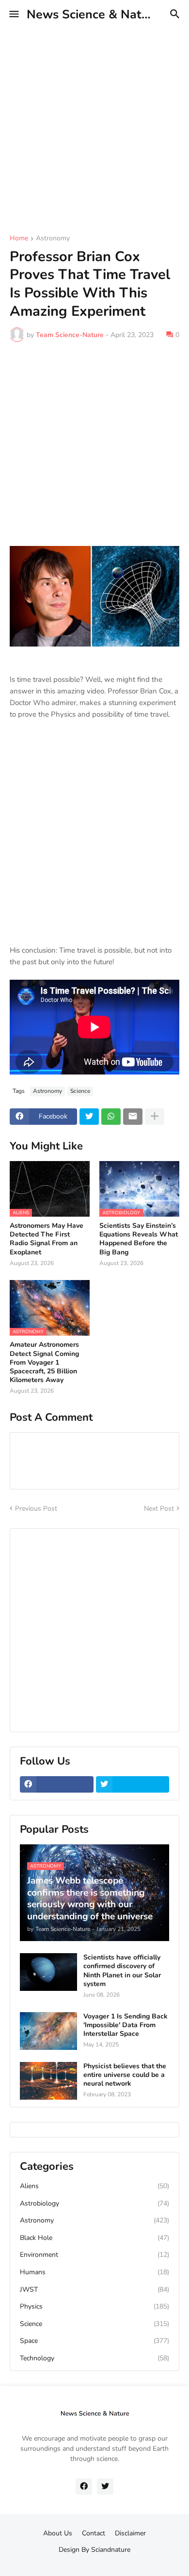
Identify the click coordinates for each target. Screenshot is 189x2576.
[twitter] (133, 1784)
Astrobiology (94, 2203)
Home (19, 239)
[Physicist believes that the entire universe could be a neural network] (48, 2081)
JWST (94, 2289)
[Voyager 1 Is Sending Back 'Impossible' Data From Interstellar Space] (48, 2031)
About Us (58, 2533)
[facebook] (57, 1784)
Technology (94, 2358)
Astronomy (53, 239)
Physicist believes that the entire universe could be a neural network (125, 2075)
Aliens (94, 2186)
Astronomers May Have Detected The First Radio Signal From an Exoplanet (47, 1239)
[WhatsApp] (111, 1117)
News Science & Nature (93, 15)
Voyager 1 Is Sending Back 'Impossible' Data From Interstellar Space (126, 2025)
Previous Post (36, 1509)
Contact (94, 2533)
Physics (94, 2306)
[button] (13, 15)
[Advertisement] (94, 123)
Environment (94, 2255)
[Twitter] (89, 1117)
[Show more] (155, 1117)
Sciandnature (111, 2550)
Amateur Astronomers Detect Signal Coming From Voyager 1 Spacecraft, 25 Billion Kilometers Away (44, 1362)
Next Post (159, 1509)
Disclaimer (130, 2533)
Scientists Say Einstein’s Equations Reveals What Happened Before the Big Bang (139, 1239)
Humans (94, 2272)
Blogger (93, 2559)
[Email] (133, 1117)
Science (80, 1091)
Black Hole (94, 2238)
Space (94, 2341)
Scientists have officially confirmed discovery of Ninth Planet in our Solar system (122, 1971)
